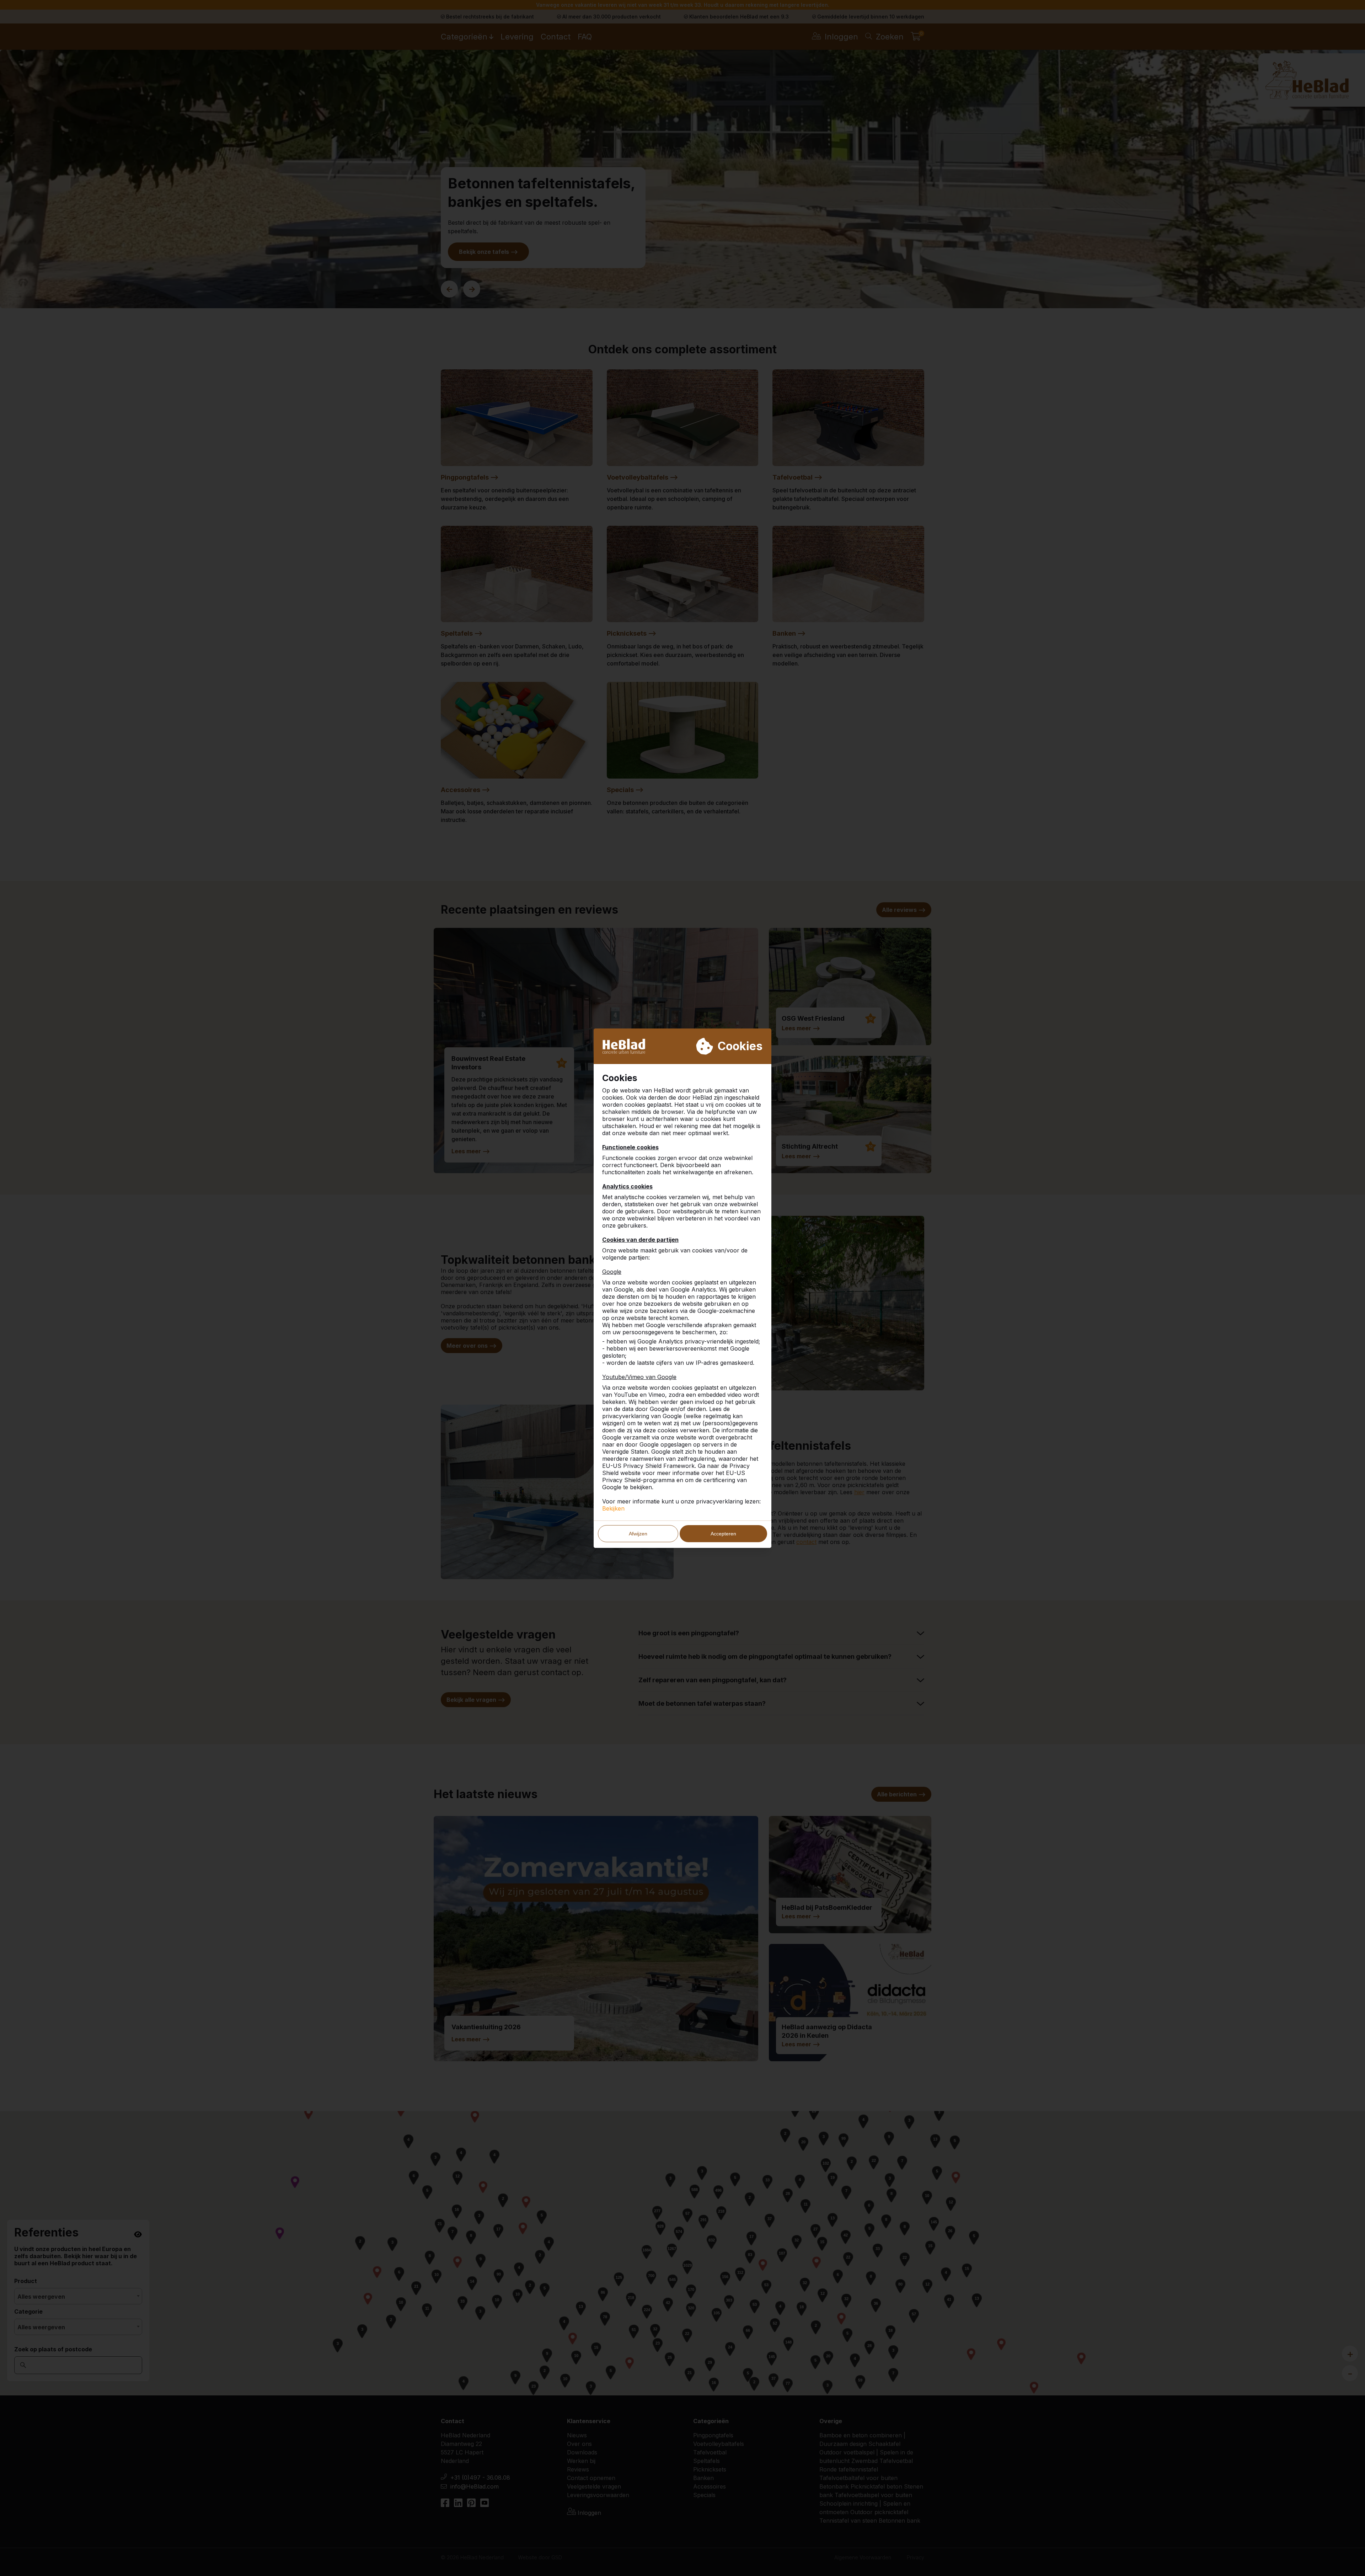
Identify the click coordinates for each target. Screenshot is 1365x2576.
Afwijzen (638, 1534)
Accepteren (723, 1534)
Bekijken (613, 1508)
